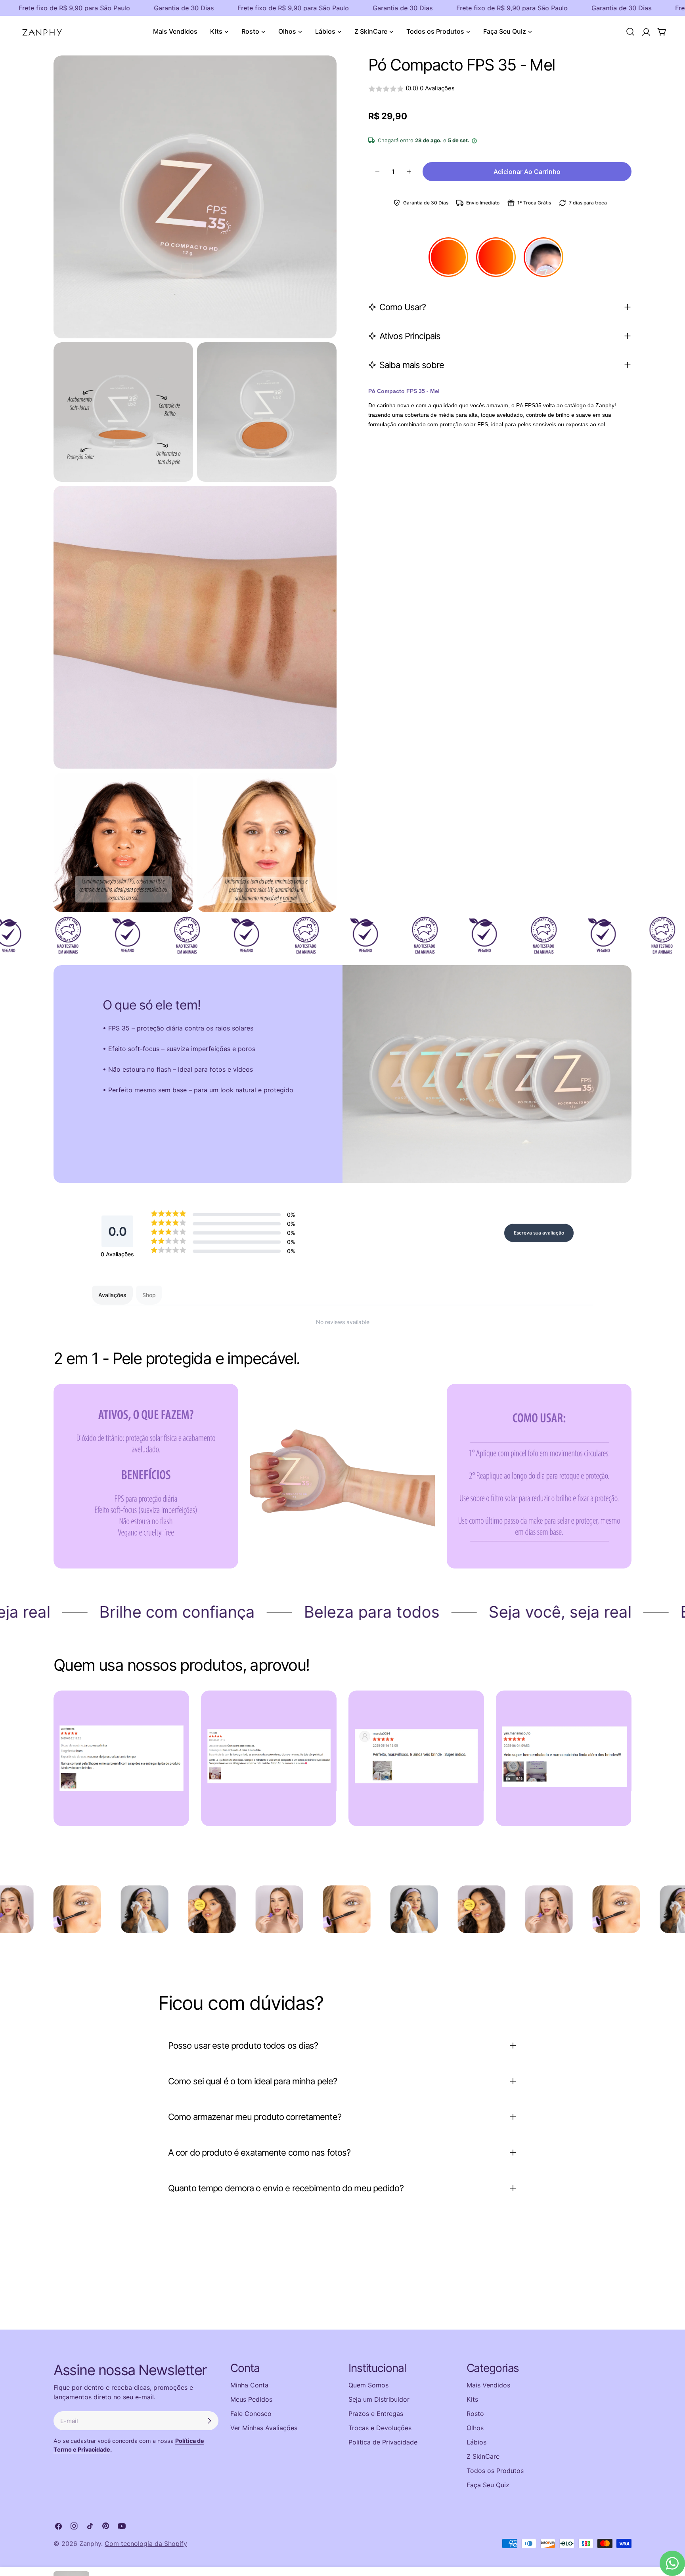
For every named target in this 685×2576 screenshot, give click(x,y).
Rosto (475, 2414)
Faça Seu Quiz (488, 2485)
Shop (149, 1295)
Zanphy (90, 2544)
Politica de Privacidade (383, 2442)
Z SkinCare (483, 2456)
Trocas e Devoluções (380, 2428)
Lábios (476, 2442)
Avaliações (112, 1295)
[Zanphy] (68, 1909)
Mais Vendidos (488, 2385)
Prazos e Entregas (376, 2414)
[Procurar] (630, 32)
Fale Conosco (251, 2414)
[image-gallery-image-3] (416, 1758)
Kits (472, 2399)
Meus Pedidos (251, 2399)
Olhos (475, 2428)
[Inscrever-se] (209, 2421)
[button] (500, 89)
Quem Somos (368, 2385)
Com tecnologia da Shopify (146, 2544)
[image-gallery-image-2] (269, 1758)
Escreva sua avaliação (539, 1233)
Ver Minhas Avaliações (264, 2428)
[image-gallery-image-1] (121, 1758)
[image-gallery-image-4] (564, 1758)
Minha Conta (249, 2385)
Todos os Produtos (495, 2471)
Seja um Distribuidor (379, 2399)
